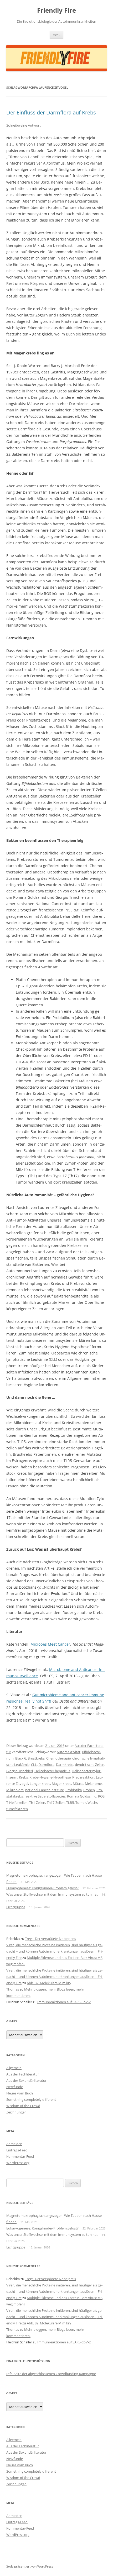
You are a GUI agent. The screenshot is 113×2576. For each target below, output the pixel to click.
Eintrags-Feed (17, 2150)
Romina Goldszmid (82, 1796)
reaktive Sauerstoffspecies (45, 1796)
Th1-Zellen (37, 1803)
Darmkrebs (65, 1765)
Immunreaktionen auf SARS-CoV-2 (64, 2002)
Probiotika (74, 1790)
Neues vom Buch (20, 2093)
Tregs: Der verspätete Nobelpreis (50, 1939)
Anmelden (14, 2144)
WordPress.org (18, 2163)
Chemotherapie (58, 1758)
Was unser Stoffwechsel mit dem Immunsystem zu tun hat (52, 1894)
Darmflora (46, 1765)
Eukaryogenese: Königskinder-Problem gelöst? (42, 1888)
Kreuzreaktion (83, 1777)
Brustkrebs (36, 1758)
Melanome (93, 1784)
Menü (56, 35)
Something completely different (31, 2099)
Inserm (12, 1777)
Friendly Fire (56, 10)
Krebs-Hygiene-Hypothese (50, 1777)
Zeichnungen (16, 2112)
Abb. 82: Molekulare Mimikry (49, 1983)
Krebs (23, 1777)
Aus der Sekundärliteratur (26, 2080)
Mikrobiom (15, 1790)
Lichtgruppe (16, 1907)
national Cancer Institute (45, 1790)
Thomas (13, 1989)
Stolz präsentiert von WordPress (30, 2566)
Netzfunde (15, 2087)
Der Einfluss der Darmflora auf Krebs (51, 112)
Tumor (81, 1803)
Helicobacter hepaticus (52, 1771)
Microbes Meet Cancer (50, 1644)
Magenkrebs (61, 1784)
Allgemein (14, 2068)
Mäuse (78, 1784)
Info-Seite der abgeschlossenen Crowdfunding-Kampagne (51, 2374)
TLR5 (70, 1803)
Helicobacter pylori (86, 1771)
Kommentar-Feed (20, 2156)
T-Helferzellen (17, 1803)
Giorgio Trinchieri (20, 1771)
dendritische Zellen (90, 1765)
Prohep (89, 1790)
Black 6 (21, 1758)
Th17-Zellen (56, 1803)
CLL (34, 1765)
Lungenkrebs (40, 1784)
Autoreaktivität (69, 1752)
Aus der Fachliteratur (23, 2074)
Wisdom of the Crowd (23, 2106)
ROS (101, 1796)
